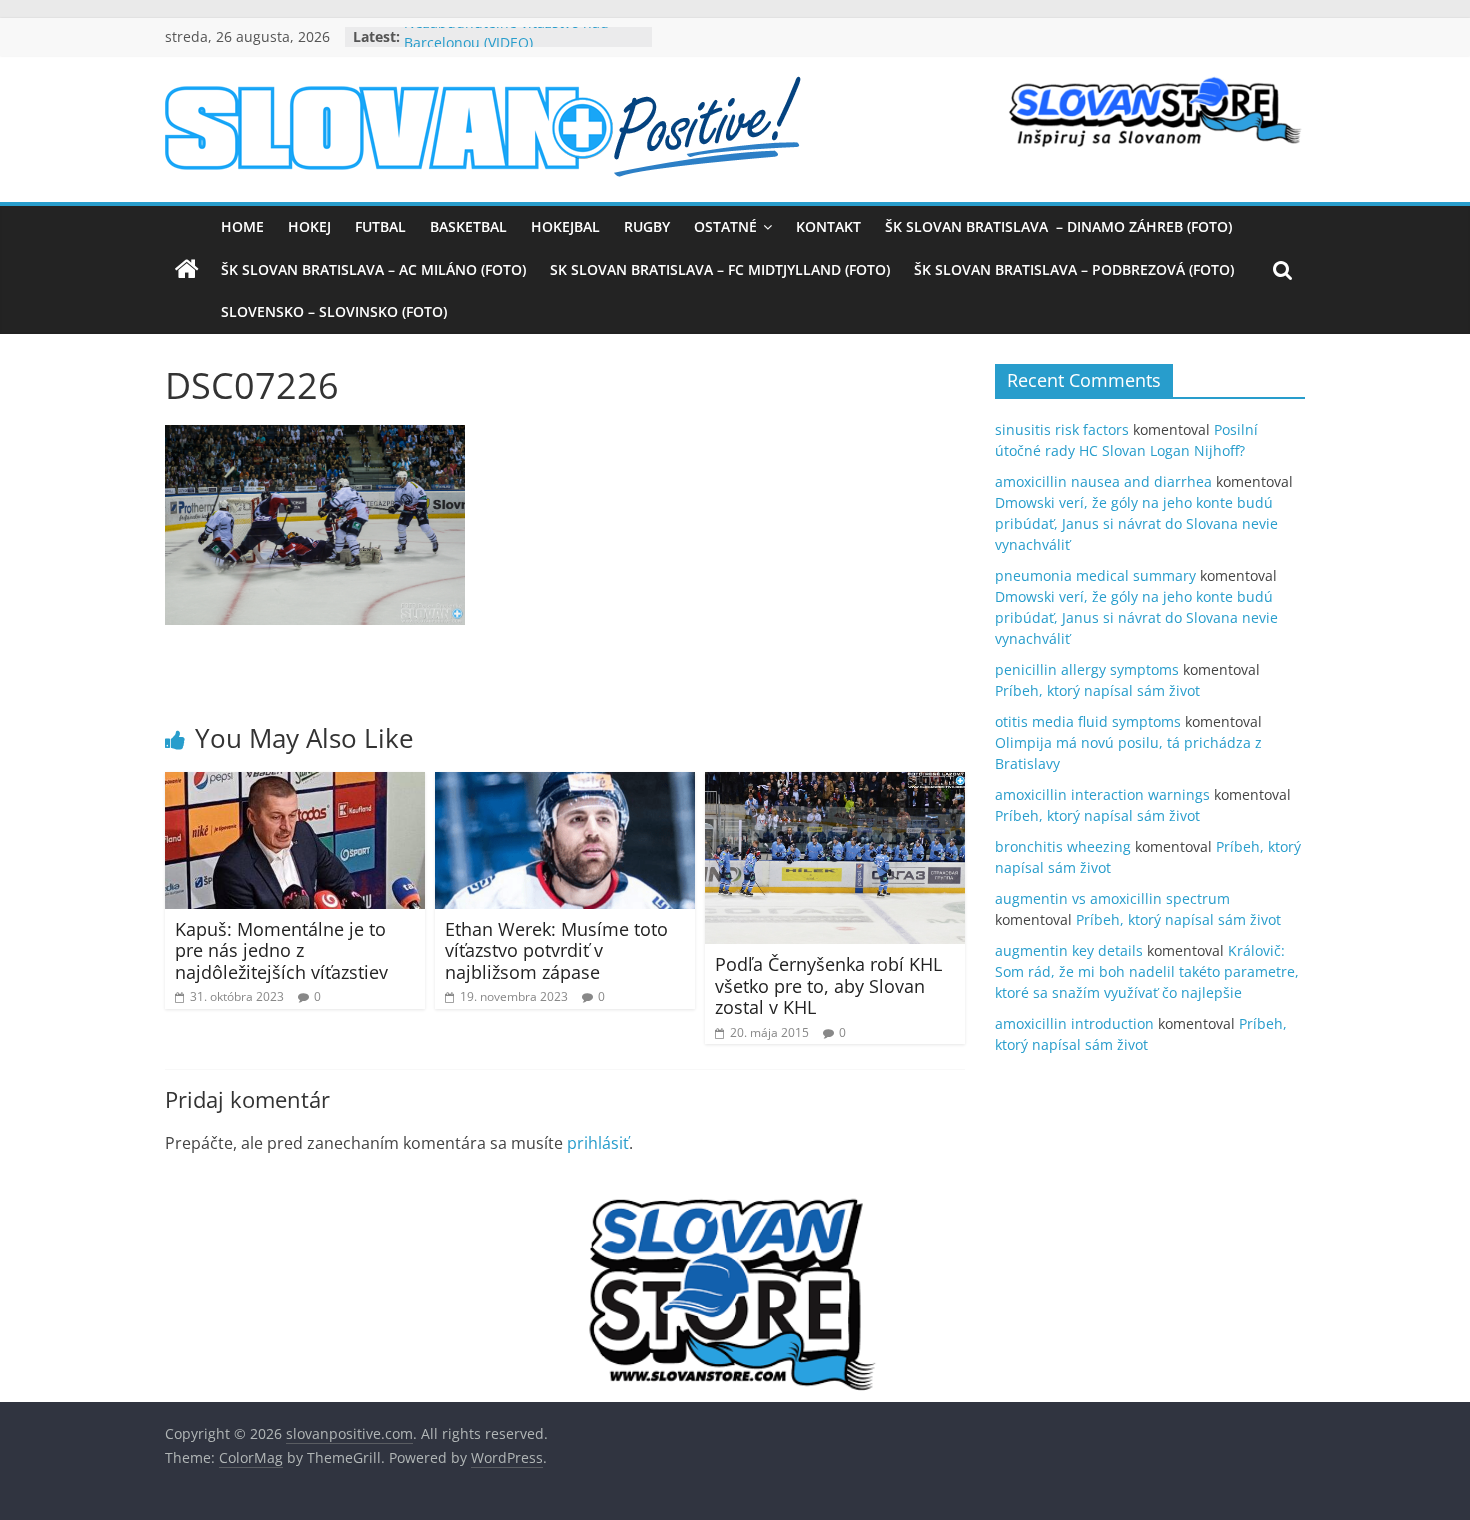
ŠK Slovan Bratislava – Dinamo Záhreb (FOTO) (1058, 226)
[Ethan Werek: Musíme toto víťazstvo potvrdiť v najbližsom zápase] (565, 784)
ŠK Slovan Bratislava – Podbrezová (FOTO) (1074, 269)
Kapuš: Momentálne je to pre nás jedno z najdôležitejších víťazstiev (281, 950)
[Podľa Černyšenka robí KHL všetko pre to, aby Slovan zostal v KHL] (835, 784)
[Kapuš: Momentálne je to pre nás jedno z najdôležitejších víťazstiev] (295, 784)
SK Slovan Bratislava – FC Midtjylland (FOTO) (720, 269)
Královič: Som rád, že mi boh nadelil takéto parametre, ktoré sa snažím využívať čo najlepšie (1147, 971)
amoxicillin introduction (1074, 1023)
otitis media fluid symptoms (1088, 721)
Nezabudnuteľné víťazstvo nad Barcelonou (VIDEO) (506, 46)
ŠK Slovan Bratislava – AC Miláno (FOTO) (373, 269)
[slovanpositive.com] (187, 270)
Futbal (380, 226)
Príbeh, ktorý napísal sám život (1097, 690)
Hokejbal (565, 226)
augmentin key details (1069, 950)
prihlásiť (598, 1143)
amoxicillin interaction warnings (1102, 794)
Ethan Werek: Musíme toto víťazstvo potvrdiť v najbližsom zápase (556, 950)
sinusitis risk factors (1062, 429)
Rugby (647, 226)
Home (242, 226)
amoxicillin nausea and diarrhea (1103, 481)
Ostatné (725, 226)
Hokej (309, 226)
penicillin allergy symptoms (1087, 669)
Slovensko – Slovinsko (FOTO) (334, 311)
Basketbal (468, 226)
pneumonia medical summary (1095, 575)
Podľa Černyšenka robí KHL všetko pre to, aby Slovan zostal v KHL (828, 985)
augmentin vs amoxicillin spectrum (1112, 898)
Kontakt (828, 226)
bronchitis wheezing (1063, 846)
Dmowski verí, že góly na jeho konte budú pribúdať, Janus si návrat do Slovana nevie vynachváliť (1136, 523)
